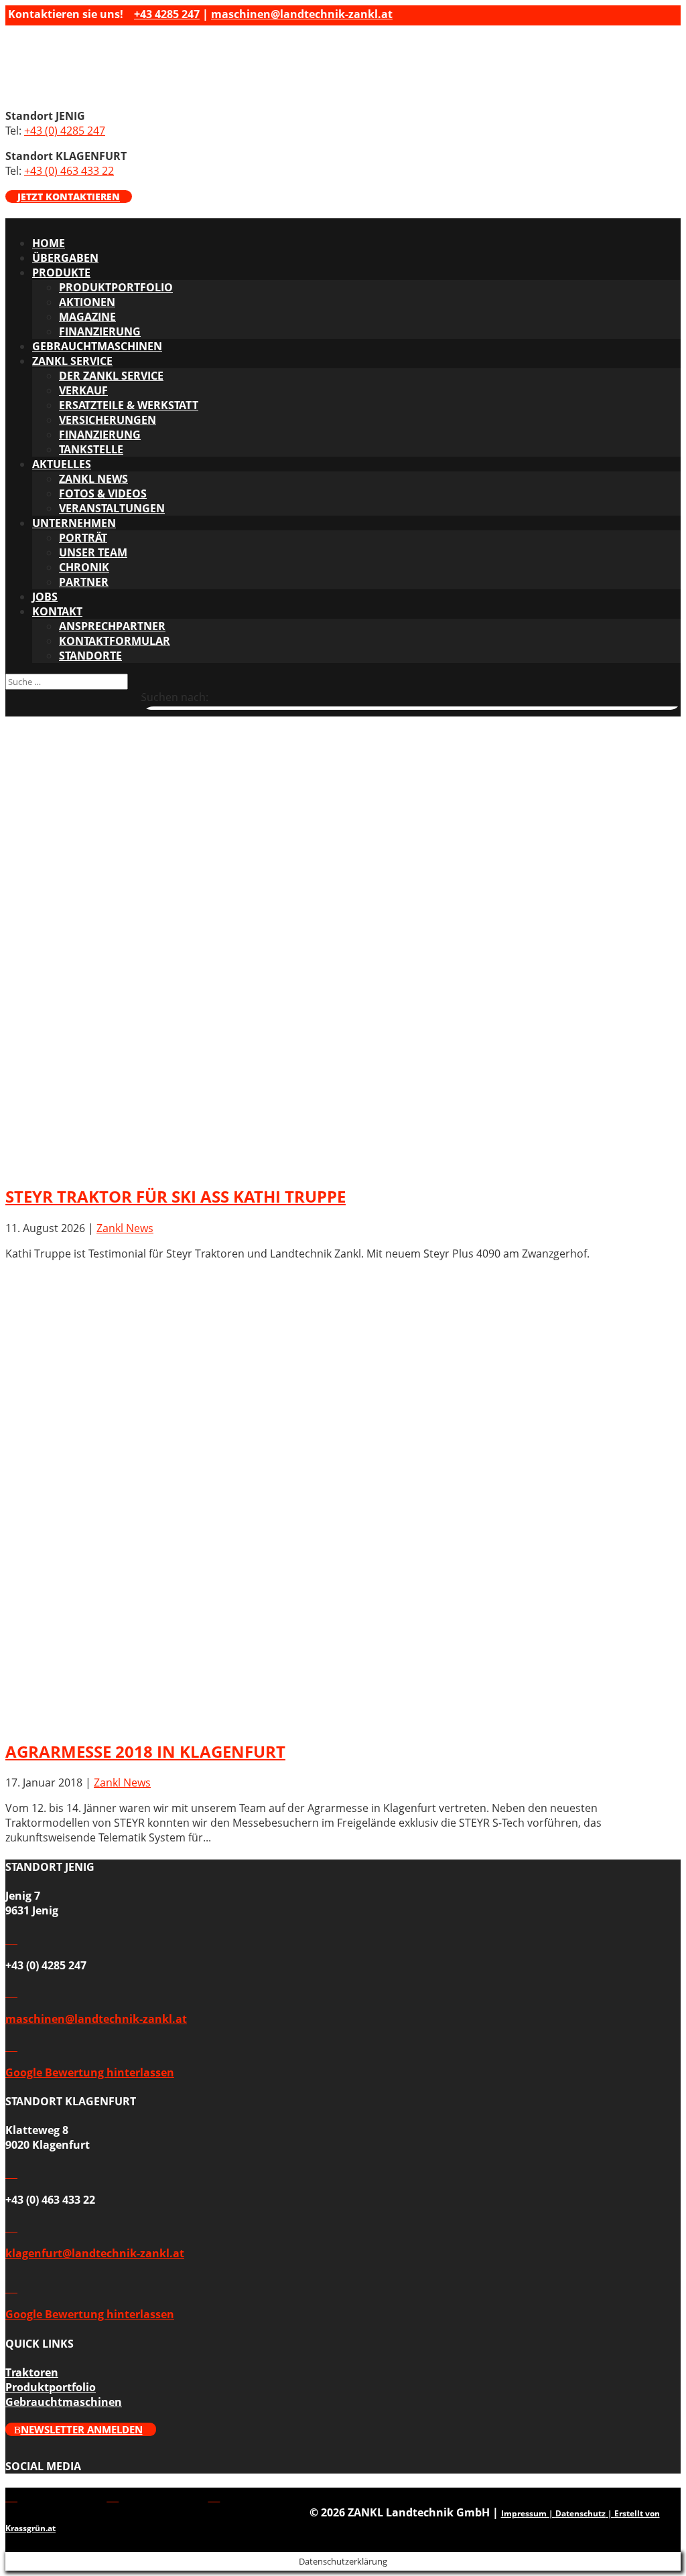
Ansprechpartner (112, 626)
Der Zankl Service (111, 376)
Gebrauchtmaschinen (97, 346)
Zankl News (125, 1228)
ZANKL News (93, 479)
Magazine (87, 317)
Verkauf (83, 390)
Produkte (61, 273)
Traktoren (32, 2372)
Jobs (45, 597)
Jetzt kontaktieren (69, 197)
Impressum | (528, 2513)
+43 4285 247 (167, 14)
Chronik (84, 567)
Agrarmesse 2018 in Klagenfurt (145, 1751)
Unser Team (93, 552)
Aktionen (87, 302)
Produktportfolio (116, 287)
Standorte (90, 656)
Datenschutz (580, 2513)
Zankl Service (72, 361)
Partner (84, 582)
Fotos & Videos (103, 494)
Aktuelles (62, 464)
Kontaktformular (115, 641)
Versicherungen (108, 420)
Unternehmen (74, 523)
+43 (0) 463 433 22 (69, 171)
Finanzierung (100, 331)
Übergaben (65, 258)
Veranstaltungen (112, 508)
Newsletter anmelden (82, 2429)
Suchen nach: (175, 697)
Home (49, 243)
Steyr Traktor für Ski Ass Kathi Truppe (176, 1196)
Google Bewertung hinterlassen (90, 2072)
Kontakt (57, 611)
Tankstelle (91, 449)
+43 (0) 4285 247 (65, 131)
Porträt (83, 538)
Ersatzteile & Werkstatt (129, 405)
